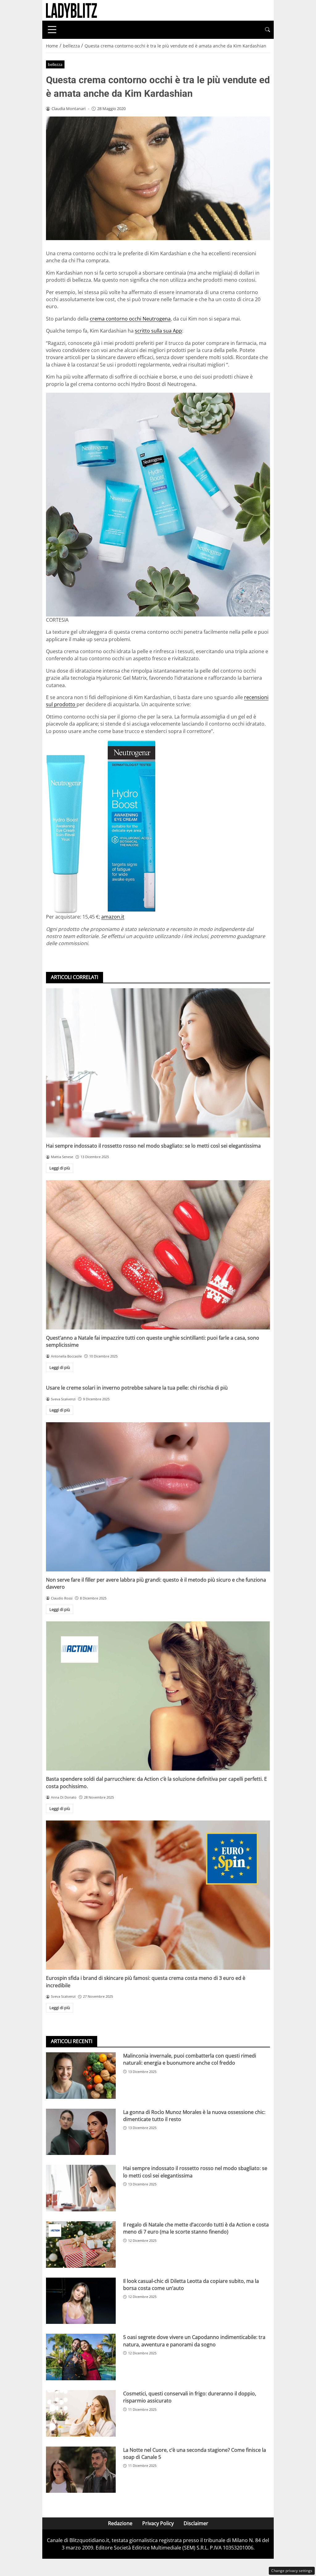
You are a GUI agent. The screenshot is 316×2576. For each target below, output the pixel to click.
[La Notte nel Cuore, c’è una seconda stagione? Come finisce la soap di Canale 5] (81, 2470)
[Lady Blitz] (71, 10)
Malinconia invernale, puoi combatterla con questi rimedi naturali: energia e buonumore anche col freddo (190, 2059)
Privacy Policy (158, 2523)
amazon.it (113, 917)
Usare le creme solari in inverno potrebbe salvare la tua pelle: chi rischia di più (137, 1388)
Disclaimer (196, 2523)
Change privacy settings (292, 2571)
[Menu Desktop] (52, 30)
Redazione (120, 2523)
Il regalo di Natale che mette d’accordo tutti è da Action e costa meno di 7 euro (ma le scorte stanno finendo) (196, 2228)
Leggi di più (60, 1168)
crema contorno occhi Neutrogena (130, 319)
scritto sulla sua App (158, 331)
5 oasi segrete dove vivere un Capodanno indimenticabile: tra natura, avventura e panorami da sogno (194, 2341)
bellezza (55, 64)
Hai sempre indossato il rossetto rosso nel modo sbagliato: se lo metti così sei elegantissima (153, 1146)
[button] (268, 30)
